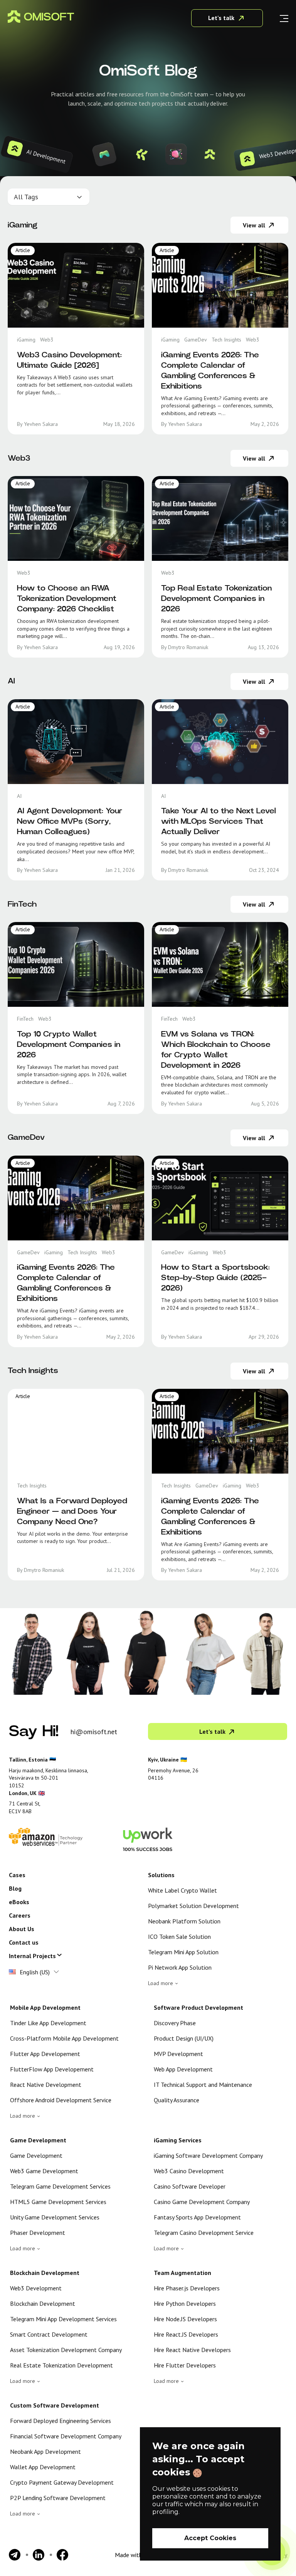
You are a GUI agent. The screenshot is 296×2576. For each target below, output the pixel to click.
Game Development (36, 2155)
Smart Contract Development (49, 2334)
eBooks (19, 1902)
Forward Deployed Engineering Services (61, 2421)
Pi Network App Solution (180, 1967)
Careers (20, 1915)
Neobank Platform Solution (184, 1921)
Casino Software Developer (190, 2186)
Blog (15, 1888)
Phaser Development (38, 2233)
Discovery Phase (175, 2023)
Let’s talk (212, 1731)
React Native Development (46, 2085)
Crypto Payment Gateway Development (62, 2482)
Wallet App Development (43, 2467)
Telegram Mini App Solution (183, 1952)
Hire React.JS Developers (186, 2334)
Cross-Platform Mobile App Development (64, 2038)
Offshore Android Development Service (61, 2100)
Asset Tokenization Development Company (66, 2350)
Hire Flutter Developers (185, 2365)
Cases (17, 1875)
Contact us (24, 1942)
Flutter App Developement (45, 2054)
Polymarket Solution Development (193, 1906)
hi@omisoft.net (94, 1732)
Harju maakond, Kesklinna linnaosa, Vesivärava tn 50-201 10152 (49, 1778)
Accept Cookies (210, 2538)
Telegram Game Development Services (60, 2186)
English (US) (35, 1972)
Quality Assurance (177, 2100)
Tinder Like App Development (48, 2023)
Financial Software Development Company (66, 2436)
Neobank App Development (45, 2451)
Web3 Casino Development (189, 2171)
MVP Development (178, 2054)
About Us (22, 1929)
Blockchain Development (43, 2303)
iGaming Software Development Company (208, 2155)
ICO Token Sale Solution (179, 1937)
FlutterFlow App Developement (52, 2069)
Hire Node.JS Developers (185, 2319)
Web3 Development (36, 2288)
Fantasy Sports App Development (197, 2217)
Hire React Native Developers (192, 2350)
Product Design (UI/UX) (184, 2038)
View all (254, 225)
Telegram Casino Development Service (204, 2233)
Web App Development (183, 2069)
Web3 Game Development (44, 2171)
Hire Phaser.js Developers (187, 2288)
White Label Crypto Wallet (182, 1890)
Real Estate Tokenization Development (61, 2365)
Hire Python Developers (185, 2303)
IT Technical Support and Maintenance (203, 2085)
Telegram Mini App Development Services (63, 2319)
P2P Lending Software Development (58, 2498)
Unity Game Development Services (55, 2217)
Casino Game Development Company (202, 2202)
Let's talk (221, 18)
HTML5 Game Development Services (58, 2202)
